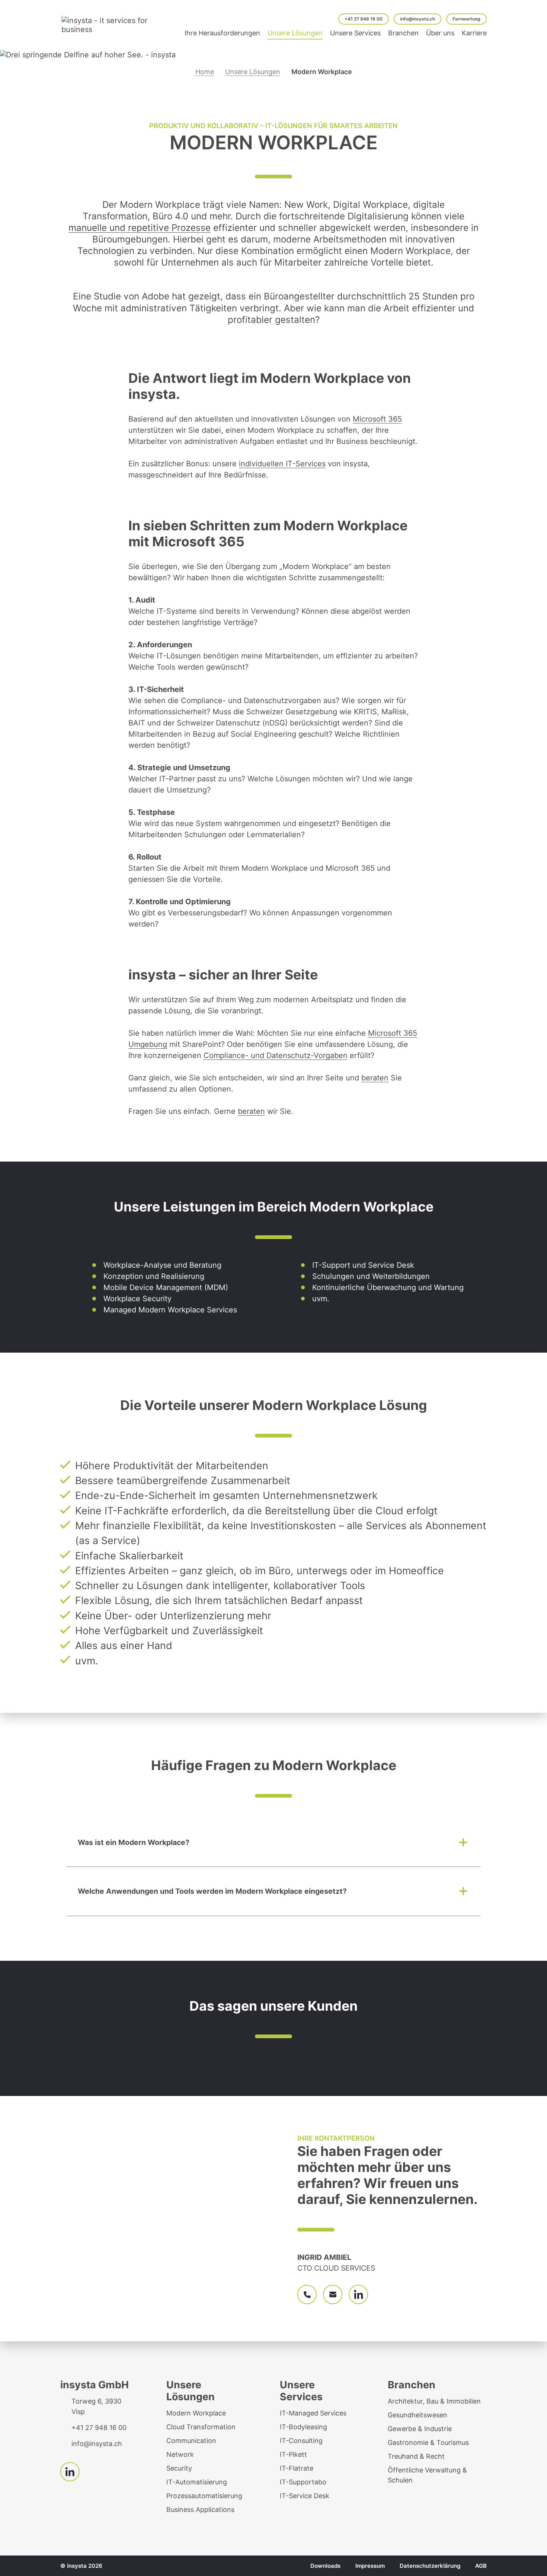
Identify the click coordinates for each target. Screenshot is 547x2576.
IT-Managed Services (313, 2413)
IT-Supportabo (303, 2482)
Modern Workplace (196, 2413)
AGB (481, 2566)
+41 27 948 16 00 (364, 19)
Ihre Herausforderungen (222, 33)
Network (180, 2454)
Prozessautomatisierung (204, 2496)
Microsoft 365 (377, 419)
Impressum (370, 2566)
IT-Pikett (293, 2454)
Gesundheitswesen (418, 2415)
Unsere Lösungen (253, 72)
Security (179, 2468)
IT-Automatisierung (197, 2482)
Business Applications (200, 2510)
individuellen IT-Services (282, 464)
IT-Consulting (301, 2441)
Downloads (325, 2566)
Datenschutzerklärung (430, 2566)
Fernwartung (466, 19)
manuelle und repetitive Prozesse (140, 228)
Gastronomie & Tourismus (428, 2442)
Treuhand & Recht (416, 2456)
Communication (191, 2441)
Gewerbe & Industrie (420, 2429)
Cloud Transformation (201, 2427)
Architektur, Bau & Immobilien (434, 2401)
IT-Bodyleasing (303, 2427)
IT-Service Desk (305, 2496)
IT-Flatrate (297, 2468)
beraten (375, 1078)
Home (205, 72)
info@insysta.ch (418, 19)
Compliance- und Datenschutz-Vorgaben (276, 1055)
